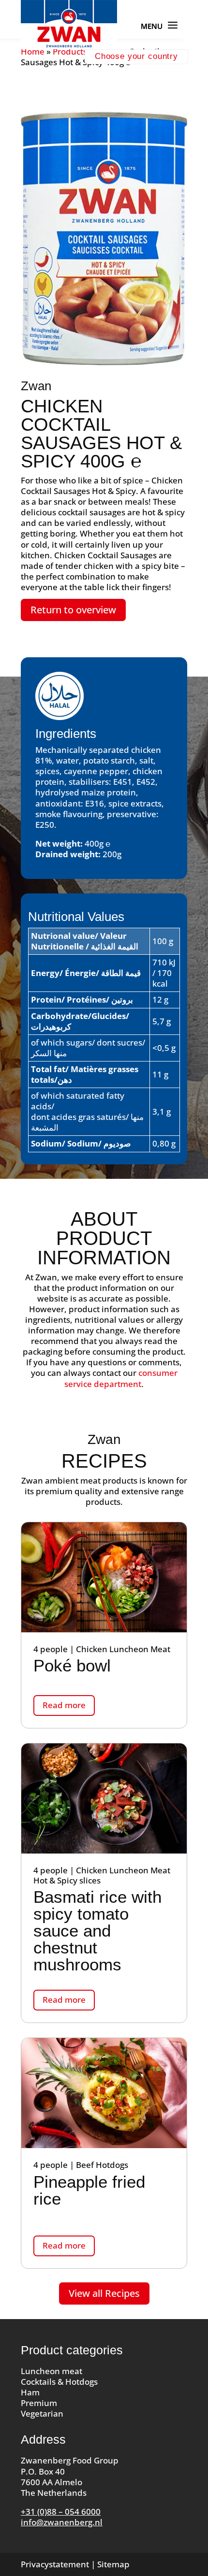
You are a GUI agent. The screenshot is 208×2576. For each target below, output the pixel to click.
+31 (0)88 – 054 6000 (61, 2512)
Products (70, 51)
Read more (64, 1705)
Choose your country (136, 56)
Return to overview (73, 610)
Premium (39, 2403)
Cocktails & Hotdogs (59, 2382)
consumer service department (121, 1378)
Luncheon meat (52, 2371)
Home (33, 51)
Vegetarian (42, 2413)
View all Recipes (104, 2293)
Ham (30, 2392)
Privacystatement (55, 2564)
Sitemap (113, 2564)
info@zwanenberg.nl (62, 2522)
